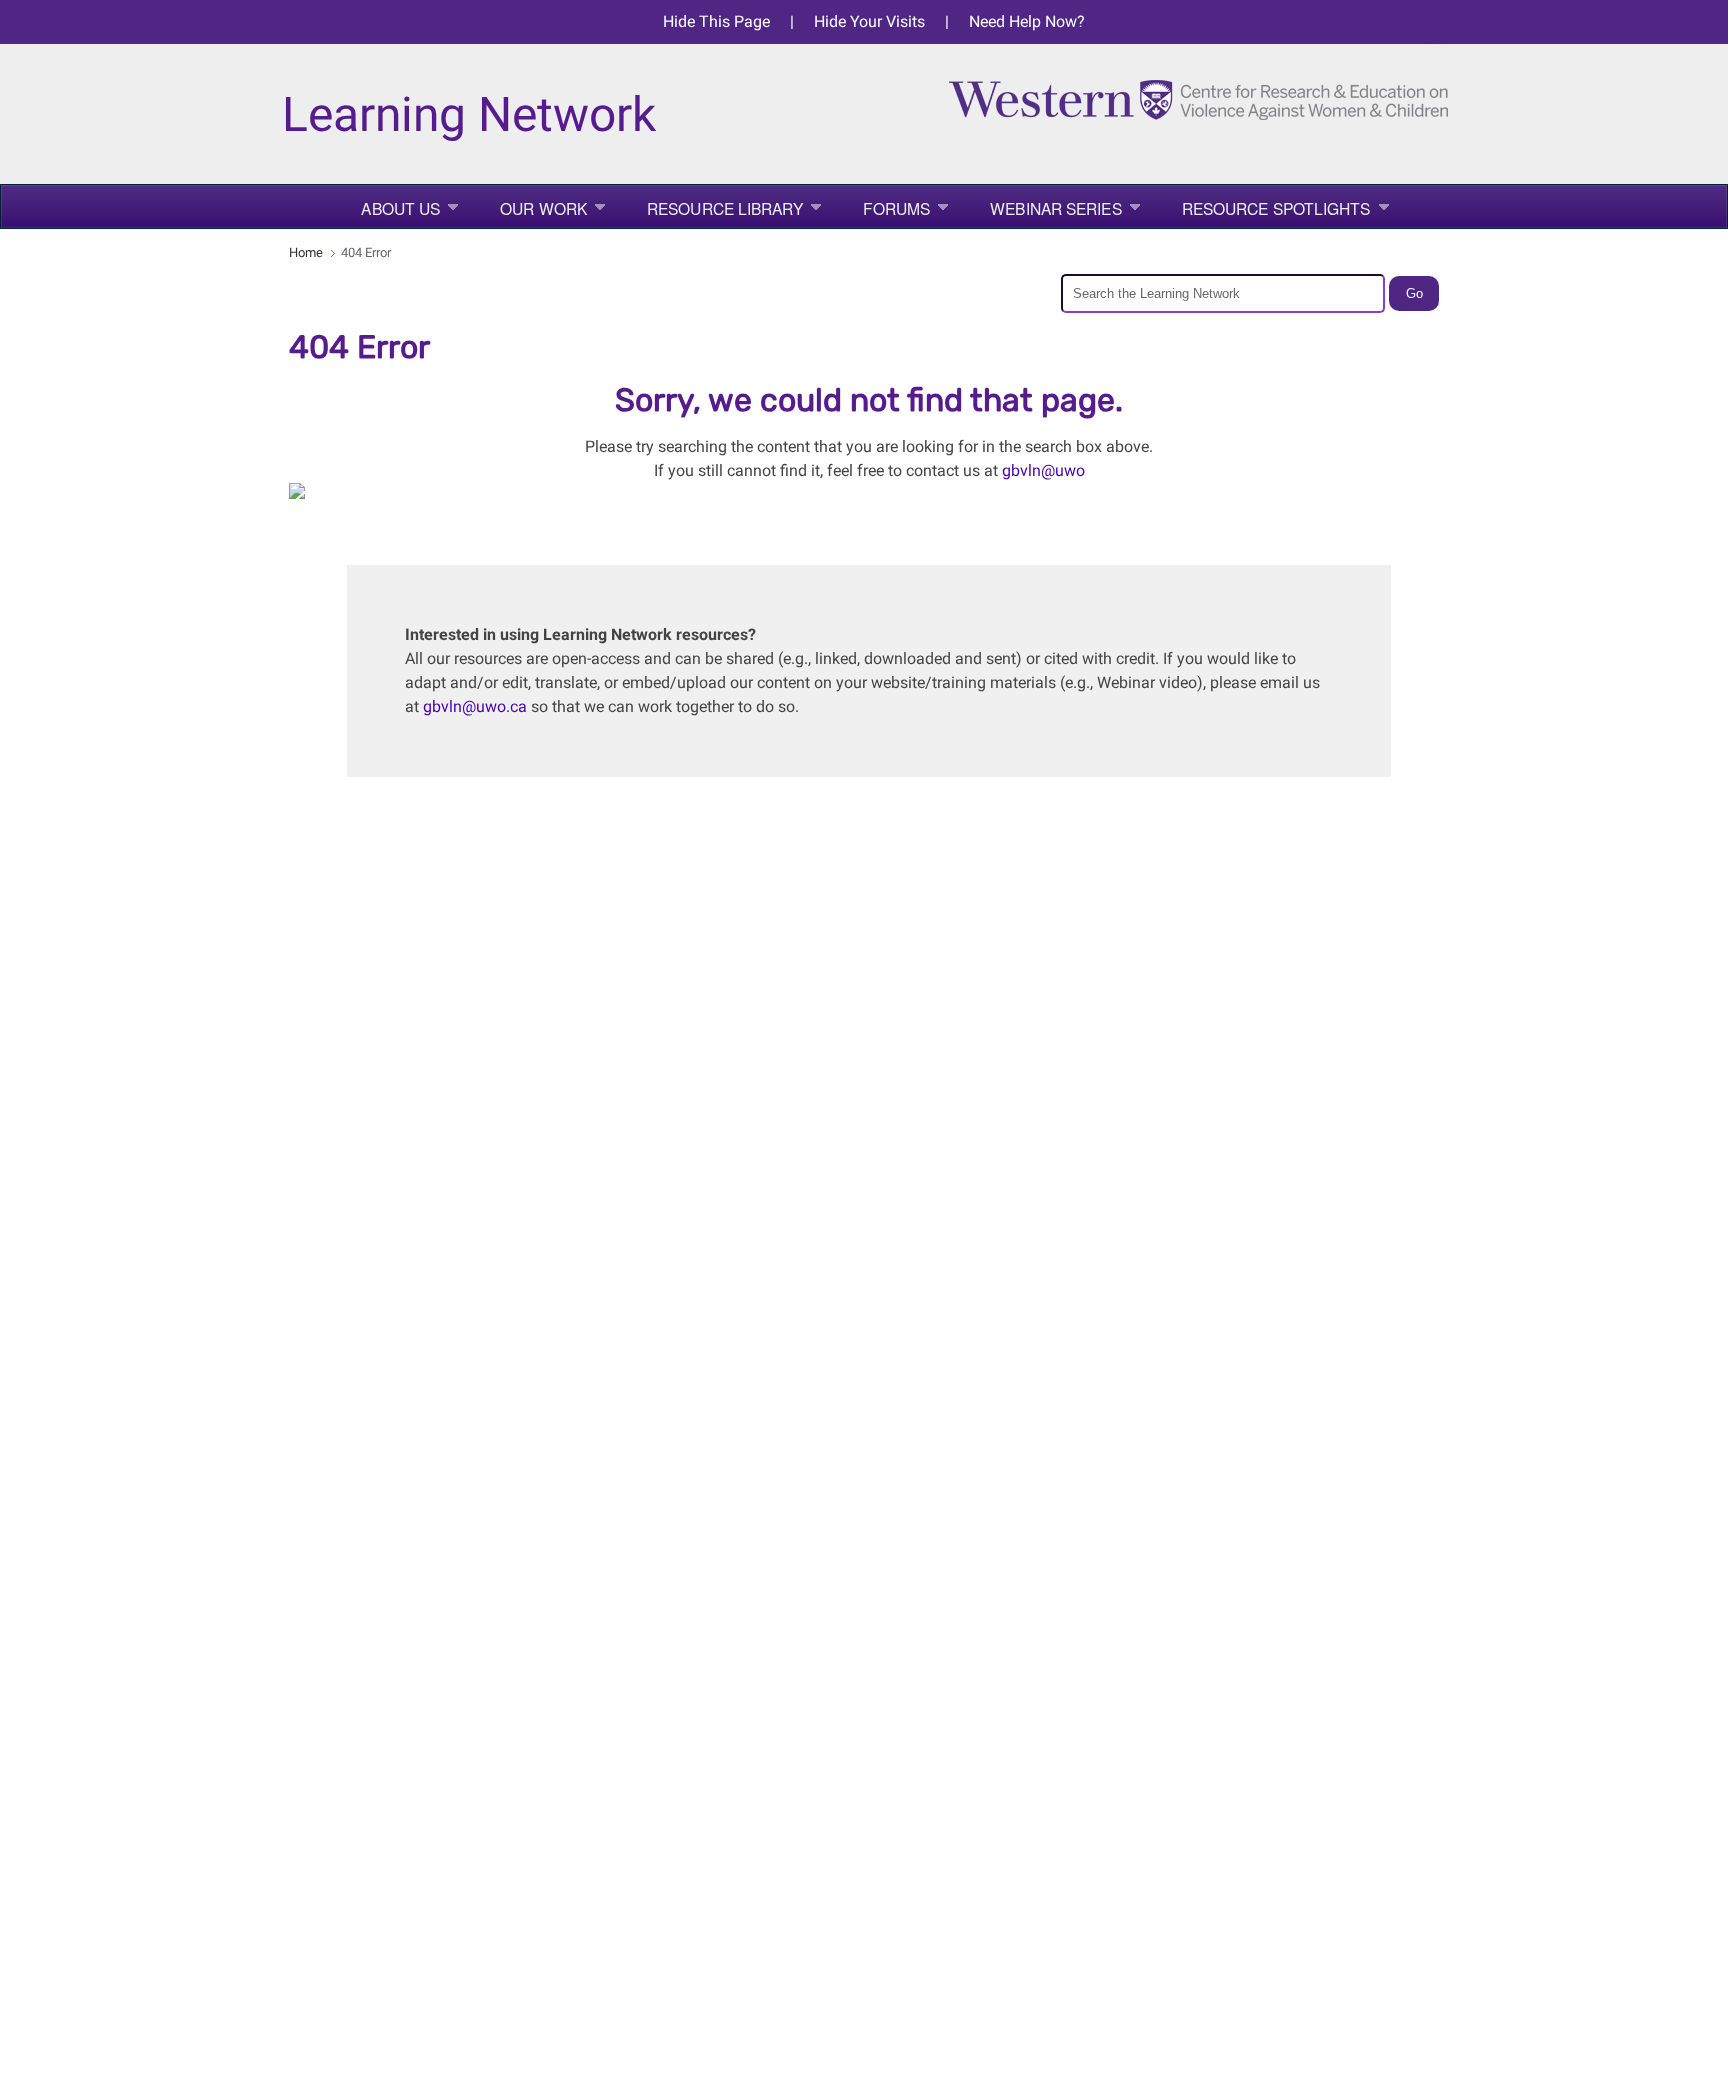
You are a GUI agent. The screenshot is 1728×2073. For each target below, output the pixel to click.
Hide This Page (716, 21)
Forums (897, 208)
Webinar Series (1055, 208)
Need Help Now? (1027, 21)
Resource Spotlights (1276, 208)
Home (306, 252)
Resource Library (725, 208)
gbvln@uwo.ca (475, 706)
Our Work (543, 208)
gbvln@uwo (1043, 470)
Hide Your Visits (869, 21)
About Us (400, 208)
